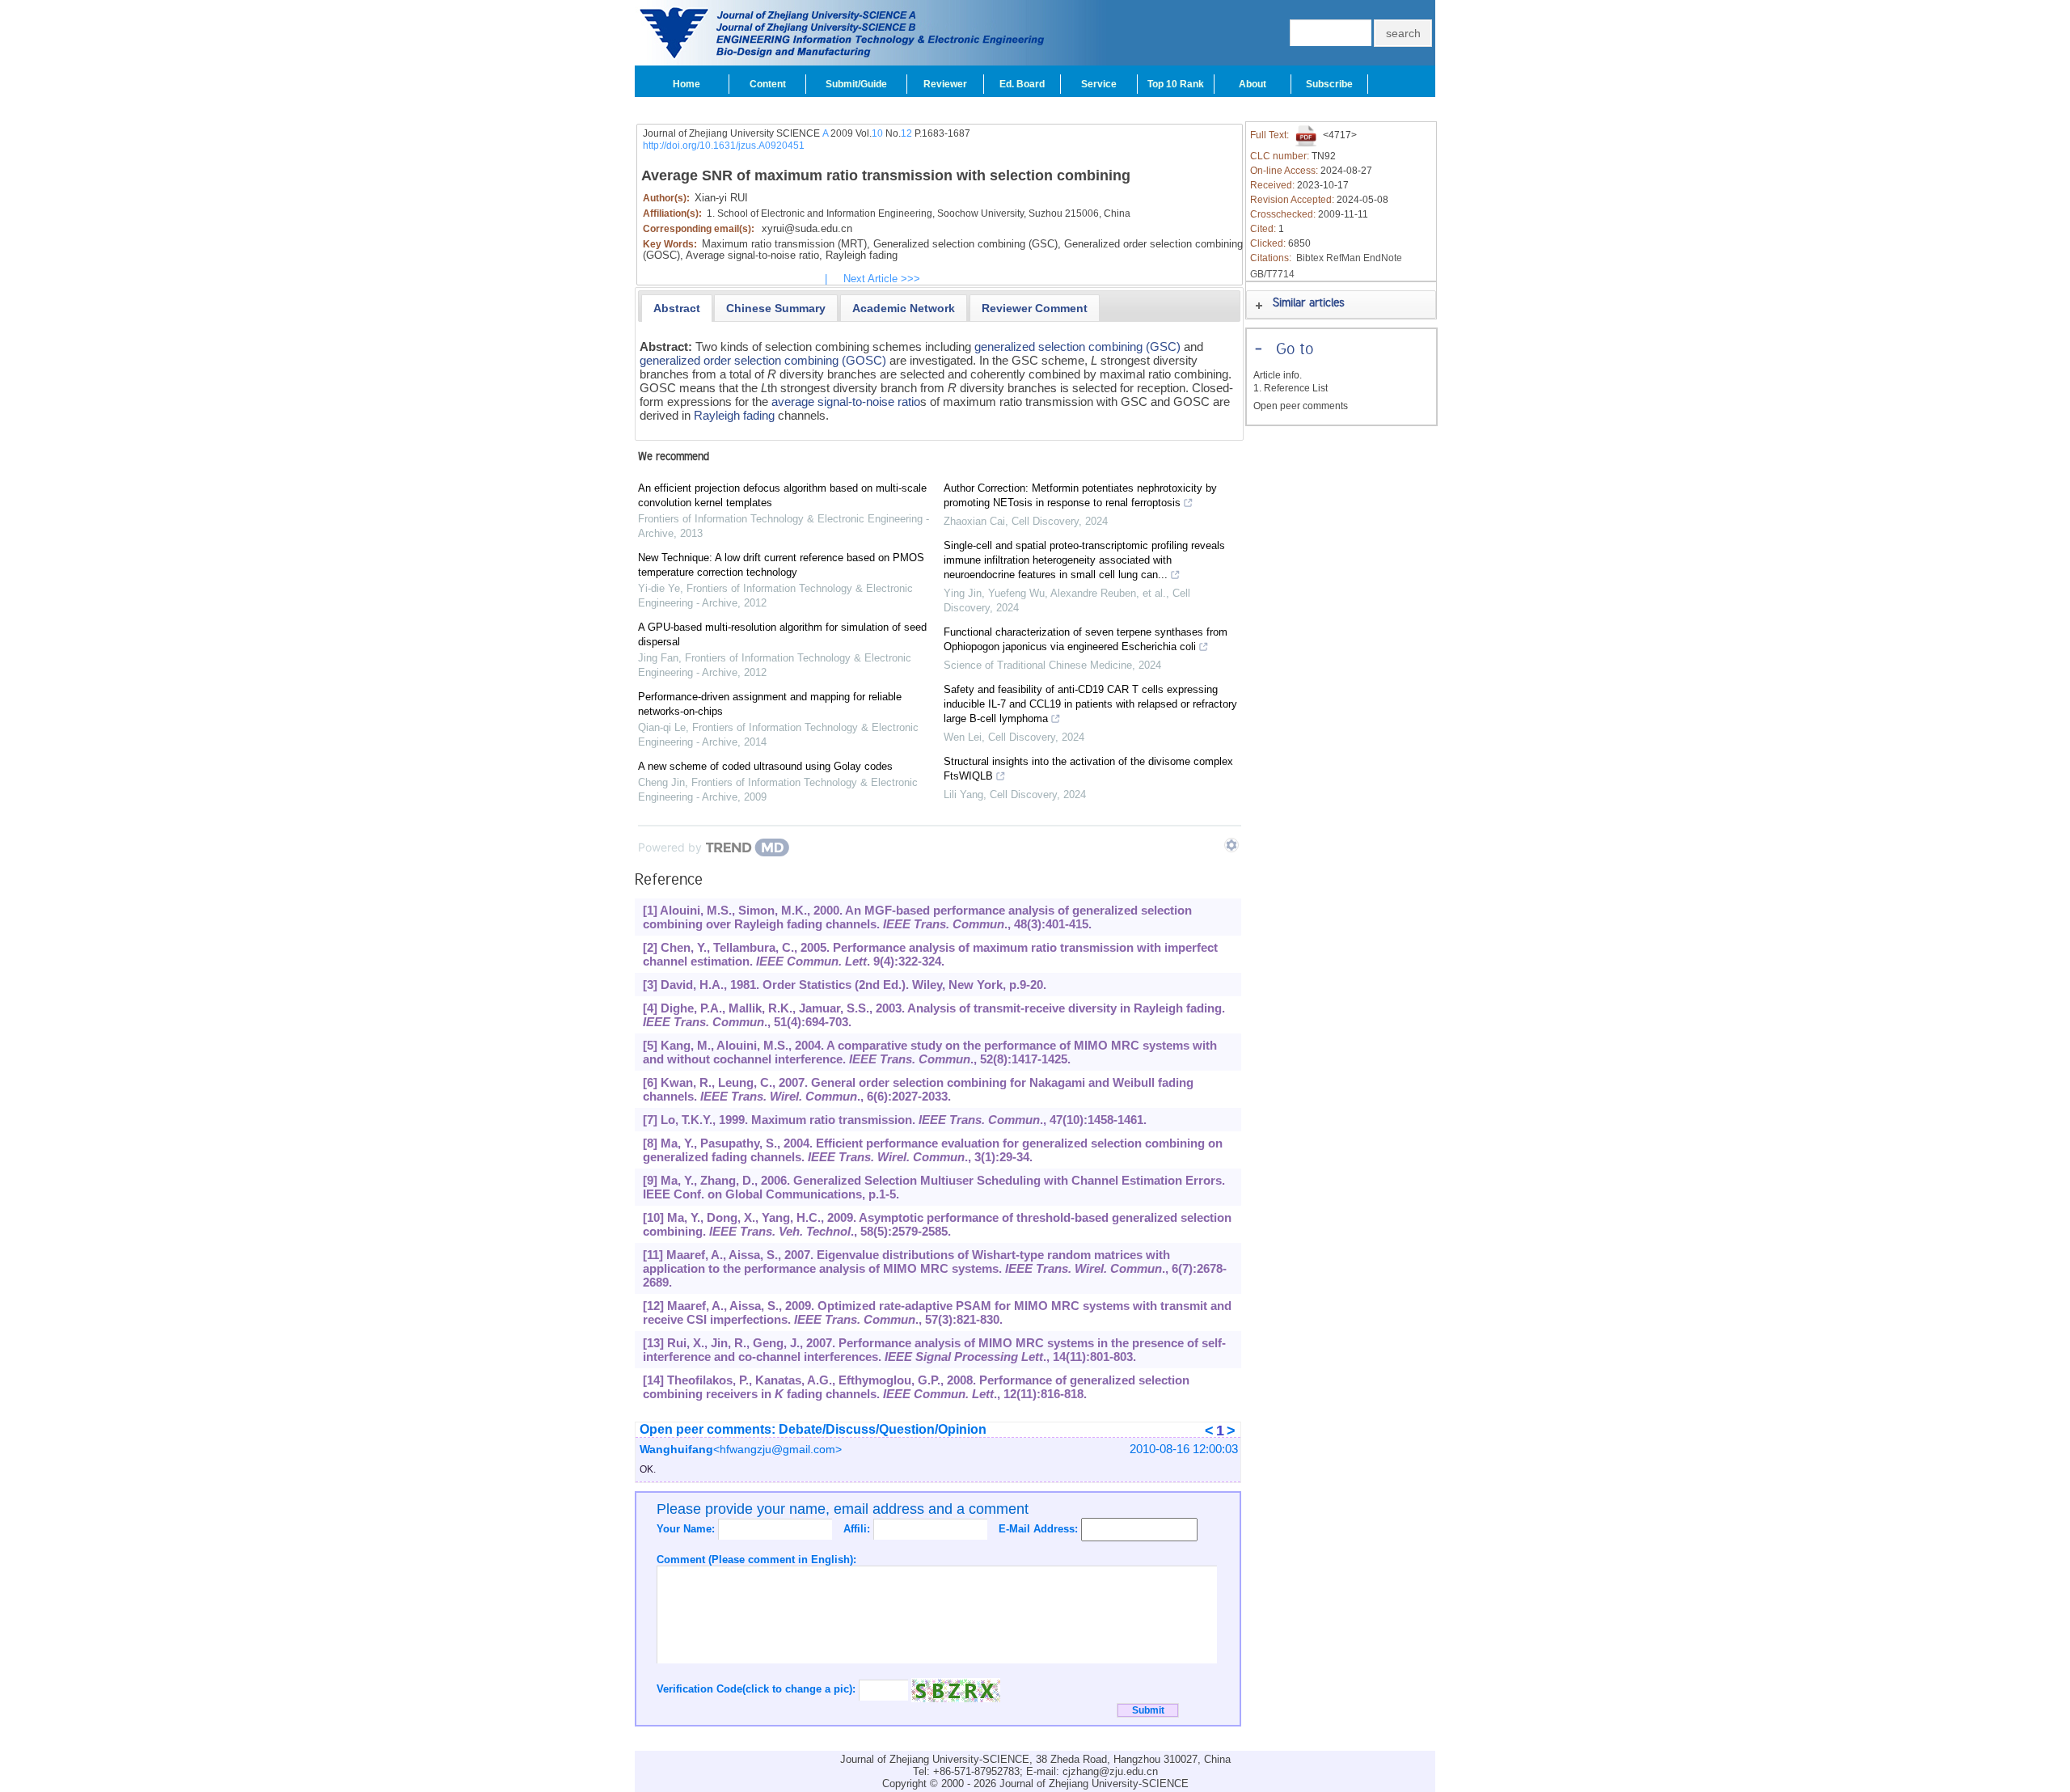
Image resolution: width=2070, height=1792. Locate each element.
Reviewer (945, 84)
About (1253, 84)
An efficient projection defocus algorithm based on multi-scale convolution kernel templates (782, 495)
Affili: (858, 1529)
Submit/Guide (856, 84)
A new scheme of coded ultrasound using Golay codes (765, 766)
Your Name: (687, 1529)
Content (768, 84)
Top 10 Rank (1176, 84)
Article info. (1278, 375)
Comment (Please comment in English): (756, 1560)
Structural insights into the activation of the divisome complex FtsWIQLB (1088, 769)
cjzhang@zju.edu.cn (1110, 1771)
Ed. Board (1022, 84)
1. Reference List (1291, 388)
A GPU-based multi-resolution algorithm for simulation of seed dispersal (782, 634)
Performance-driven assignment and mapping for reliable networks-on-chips (770, 704)
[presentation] (677, 308)
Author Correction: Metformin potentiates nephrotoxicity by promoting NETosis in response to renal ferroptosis (1080, 495)
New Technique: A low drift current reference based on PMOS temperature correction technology (781, 565)
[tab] (677, 308)
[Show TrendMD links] (1231, 845)
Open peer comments (1301, 406)
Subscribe (1329, 84)
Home (686, 84)
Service (1099, 84)
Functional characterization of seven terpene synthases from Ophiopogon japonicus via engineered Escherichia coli (1086, 639)
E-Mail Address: (1040, 1529)
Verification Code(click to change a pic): (758, 1689)
